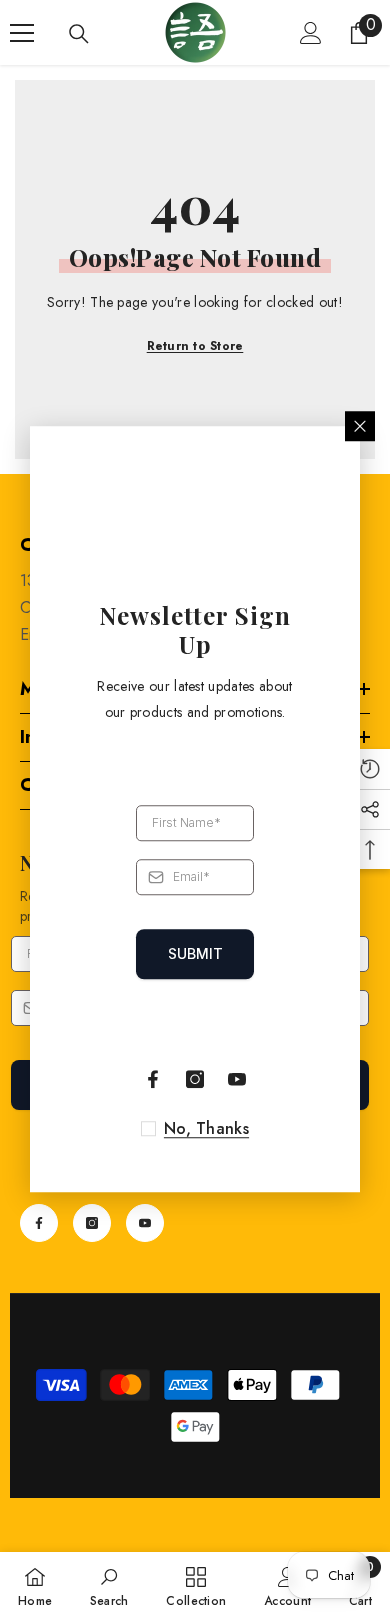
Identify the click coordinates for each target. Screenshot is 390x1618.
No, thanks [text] (206, 1129)
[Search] (79, 34)
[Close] (360, 426)
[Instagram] (92, 1223)
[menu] (22, 33)
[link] (109, 1585)
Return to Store (195, 346)
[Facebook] (39, 1223)
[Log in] (311, 33)
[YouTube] (145, 1223)
